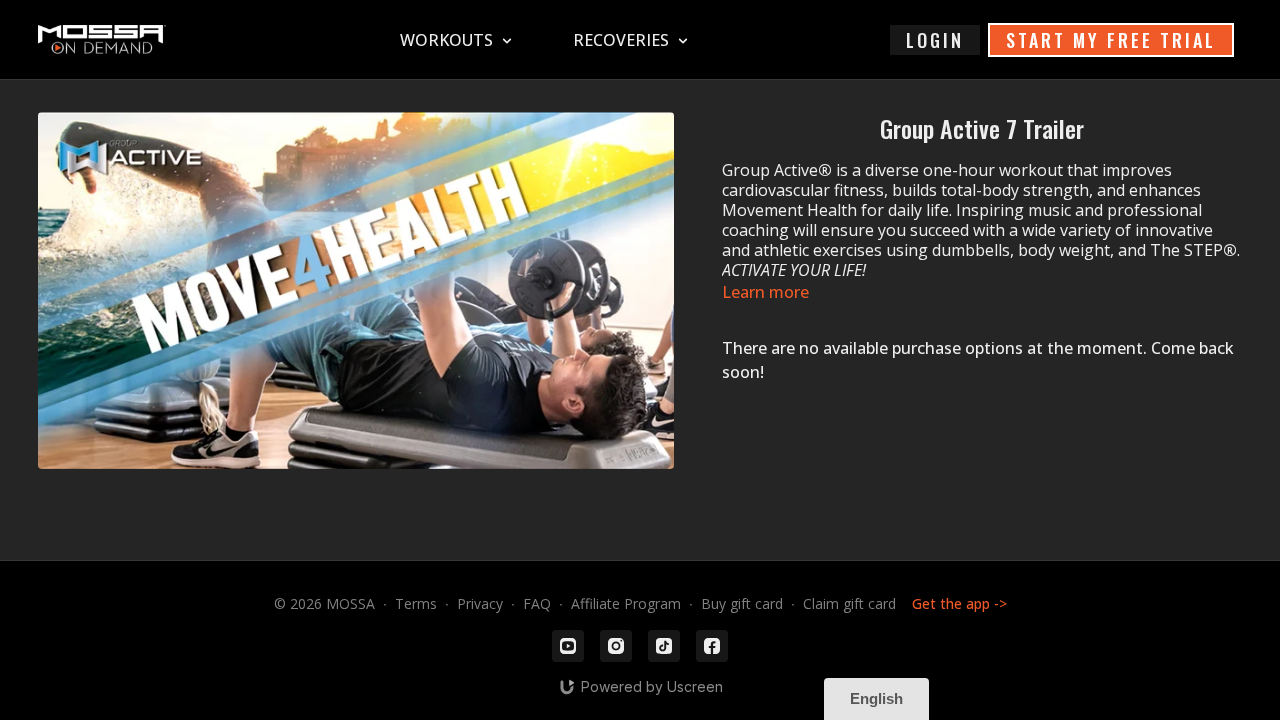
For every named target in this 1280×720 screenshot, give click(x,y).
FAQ (537, 603)
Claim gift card (849, 603)
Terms (416, 603)
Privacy (480, 603)
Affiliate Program (626, 603)
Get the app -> (959, 603)
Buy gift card (742, 603)
